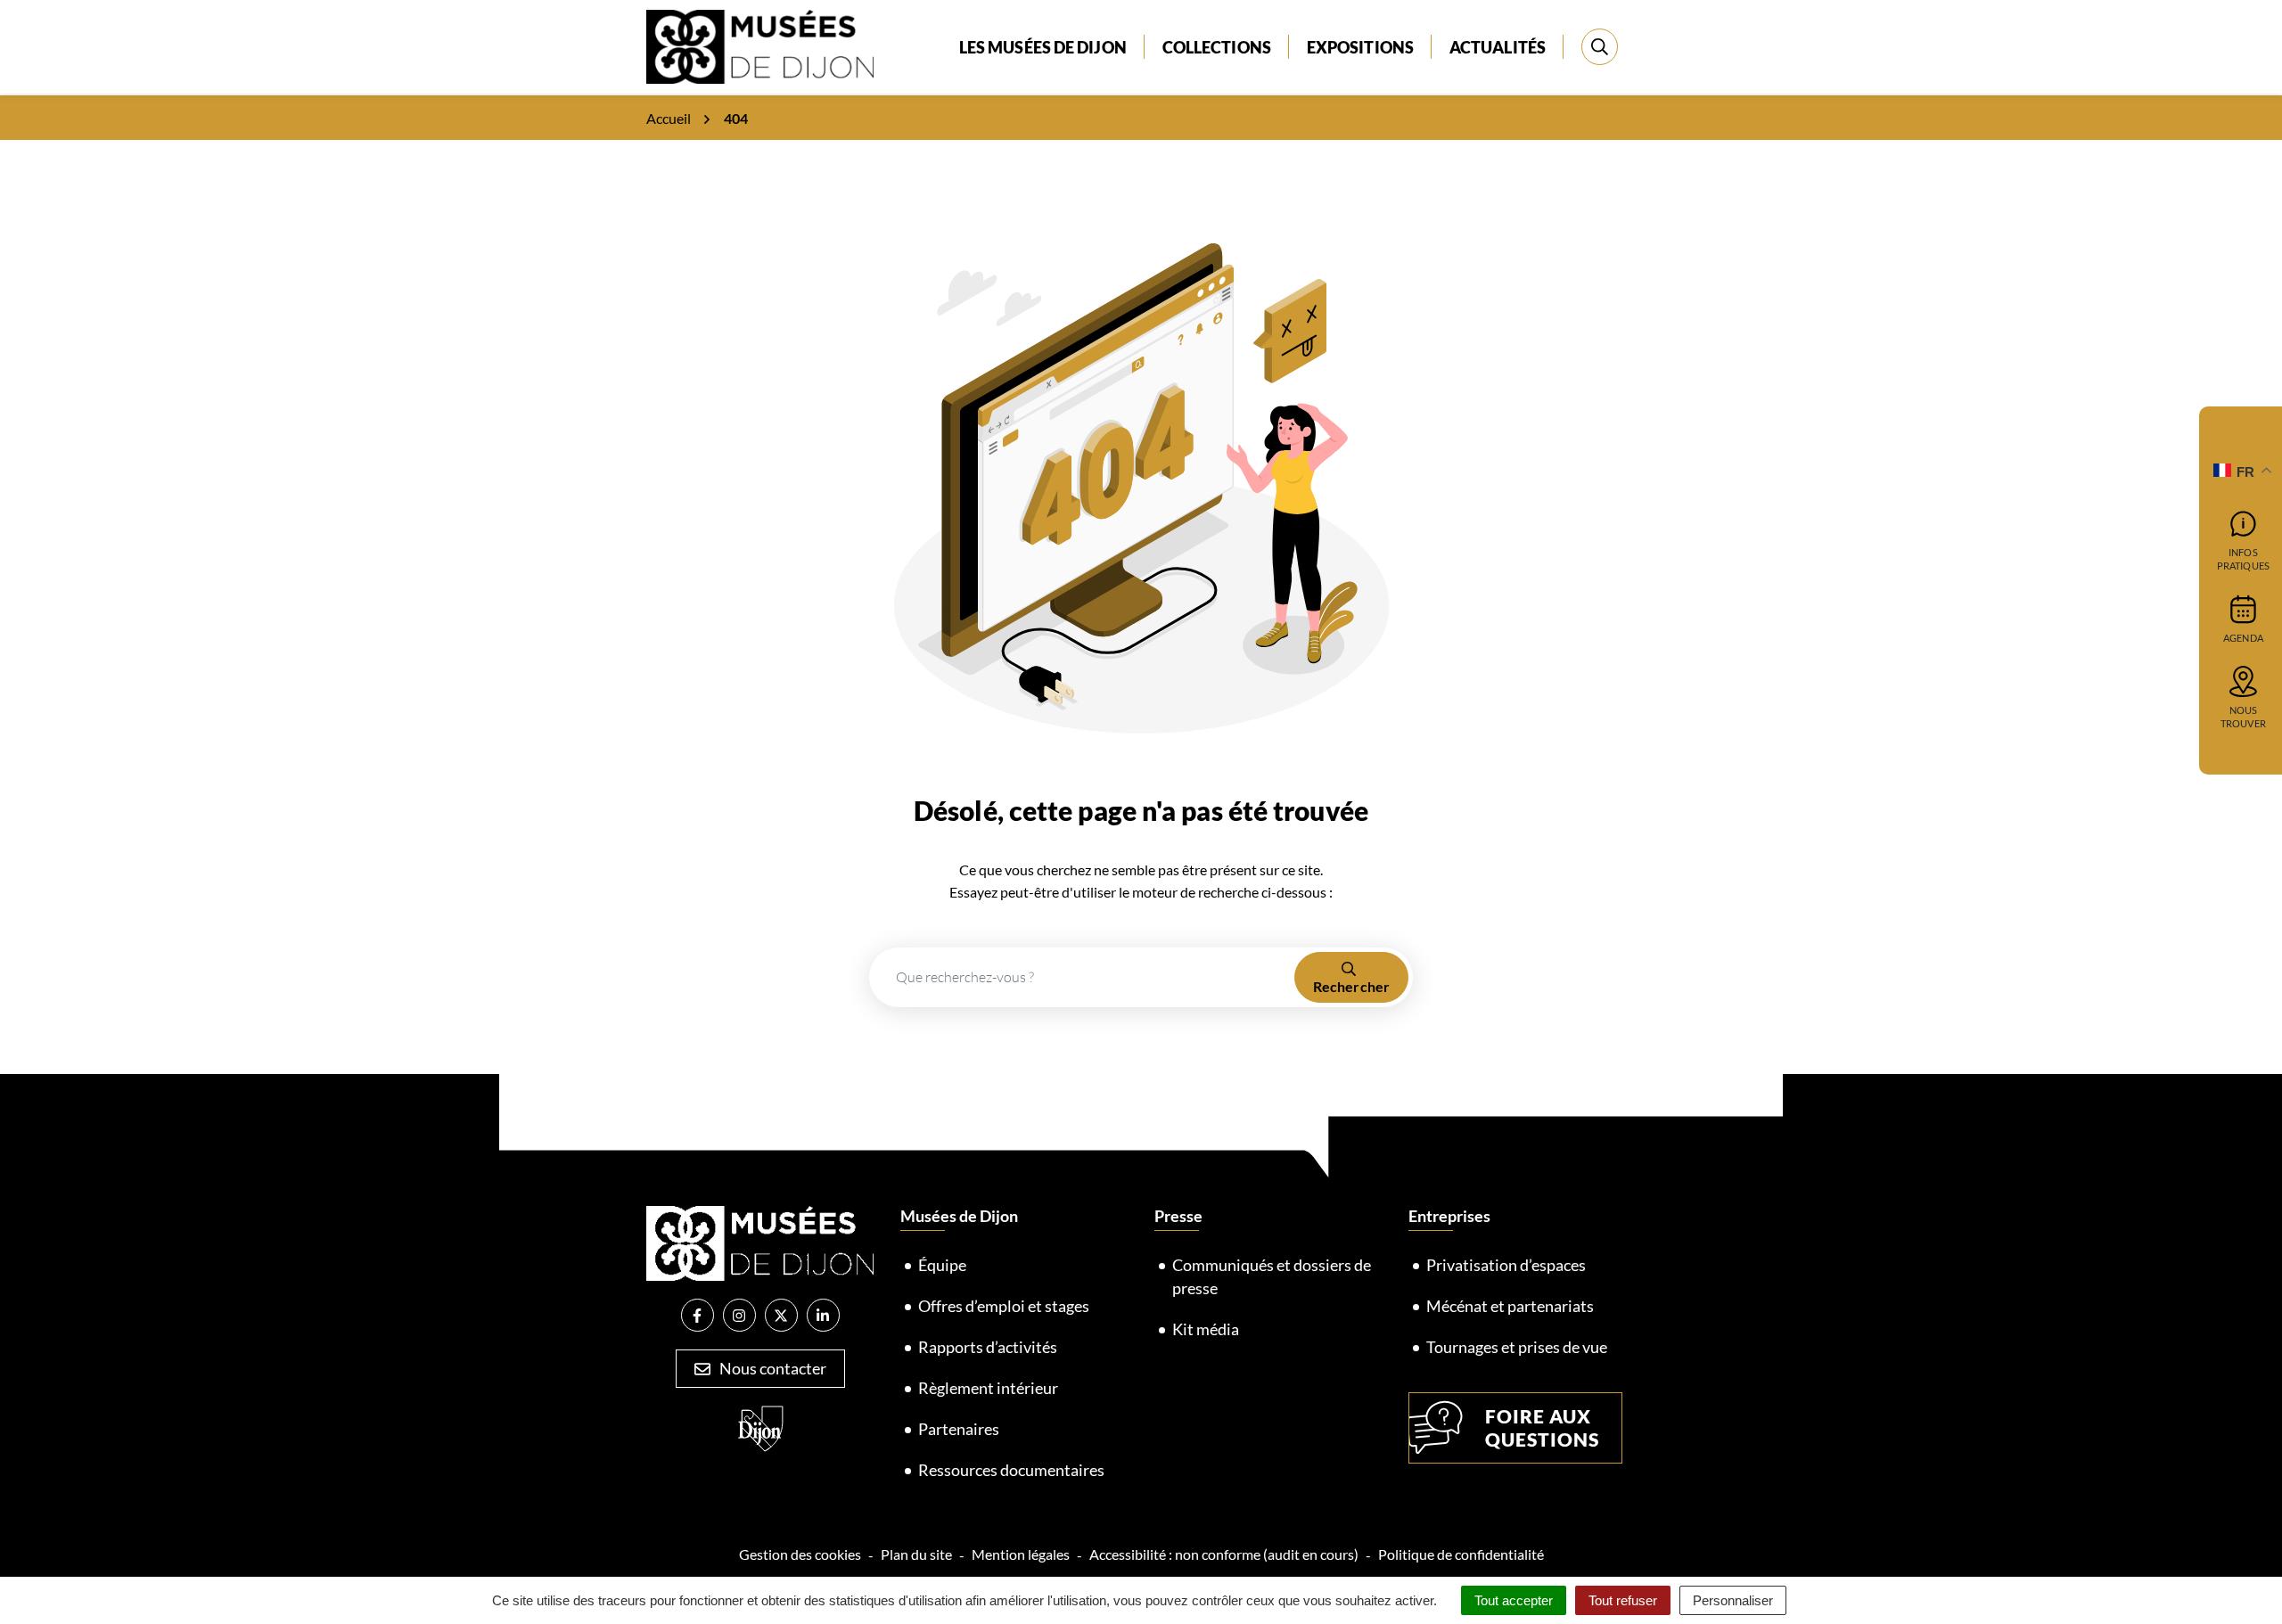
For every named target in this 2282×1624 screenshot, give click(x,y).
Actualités (1498, 47)
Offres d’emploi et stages (1004, 1306)
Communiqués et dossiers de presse (1272, 1276)
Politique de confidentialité (1461, 1554)
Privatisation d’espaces (1506, 1265)
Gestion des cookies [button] (800, 1554)
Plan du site (916, 1554)
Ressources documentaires (1011, 1470)
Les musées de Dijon (1043, 47)
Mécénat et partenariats (1510, 1306)
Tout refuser (1623, 1600)
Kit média (1206, 1329)
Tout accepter (1514, 1600)
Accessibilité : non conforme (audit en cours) (1224, 1554)
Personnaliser (1733, 1600)
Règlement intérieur (988, 1388)
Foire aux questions (1542, 1427)
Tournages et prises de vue (1517, 1347)
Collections (1217, 47)
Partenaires (959, 1429)
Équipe (942, 1265)
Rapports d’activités (988, 1347)
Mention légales (1021, 1554)
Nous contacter (772, 1368)
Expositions (1360, 47)
